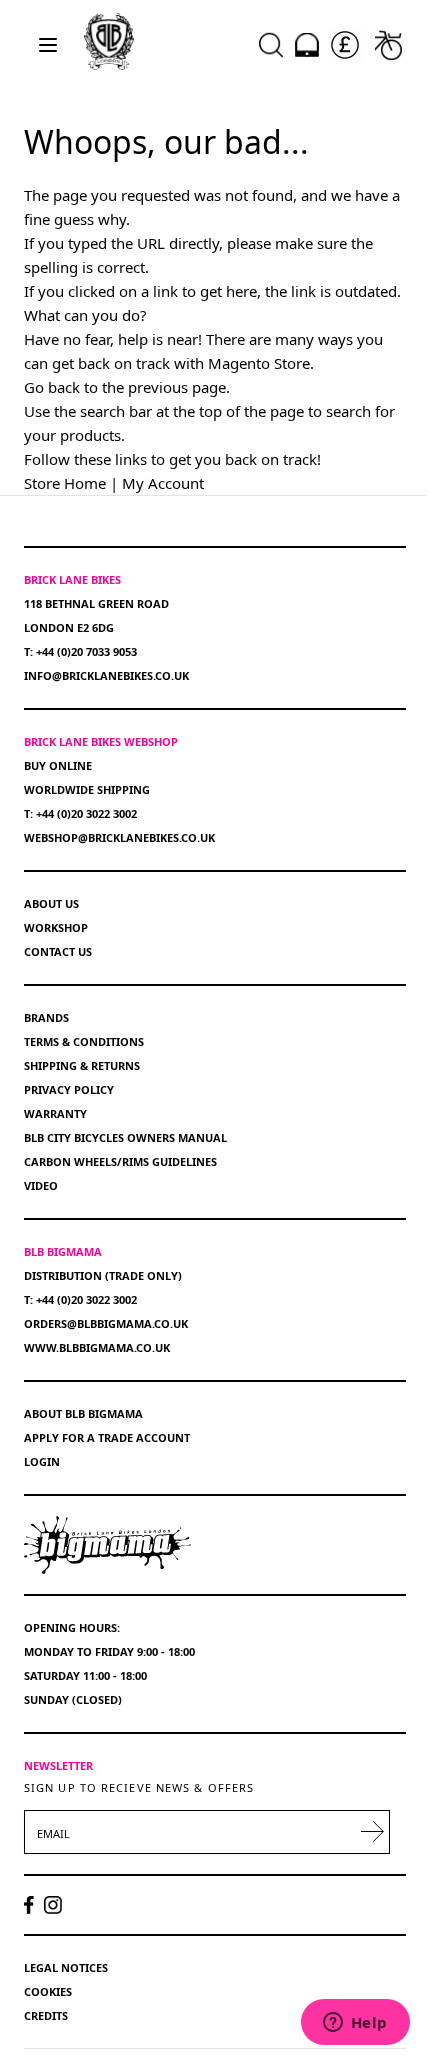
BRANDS (46, 1017)
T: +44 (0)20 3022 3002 (80, 813)
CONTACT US (58, 951)
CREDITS (46, 2015)
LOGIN (42, 1461)
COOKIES (48, 1991)
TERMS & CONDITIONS (84, 1041)
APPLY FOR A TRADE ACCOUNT (107, 1437)
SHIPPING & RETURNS (82, 1065)
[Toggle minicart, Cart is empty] (388, 45)
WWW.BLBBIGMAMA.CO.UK (97, 1347)
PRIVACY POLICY (69, 1089)
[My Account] (307, 45)
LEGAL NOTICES (66, 1967)
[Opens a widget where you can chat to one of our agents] (355, 2024)
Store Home (65, 483)
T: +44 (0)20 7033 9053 (80, 651)
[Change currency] (345, 45)
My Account (163, 483)
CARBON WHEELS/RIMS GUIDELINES (120, 1161)
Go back (52, 387)
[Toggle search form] (271, 45)
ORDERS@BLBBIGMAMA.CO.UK (106, 1323)
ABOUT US (51, 903)
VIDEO (41, 1185)
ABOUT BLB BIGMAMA (83, 1413)
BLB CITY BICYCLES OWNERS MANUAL (125, 1137)
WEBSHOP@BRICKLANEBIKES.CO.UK (119, 837)
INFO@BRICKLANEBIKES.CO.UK (106, 675)
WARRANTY (55, 1113)
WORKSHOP (56, 927)
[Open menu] (48, 45)
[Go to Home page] (109, 41)
